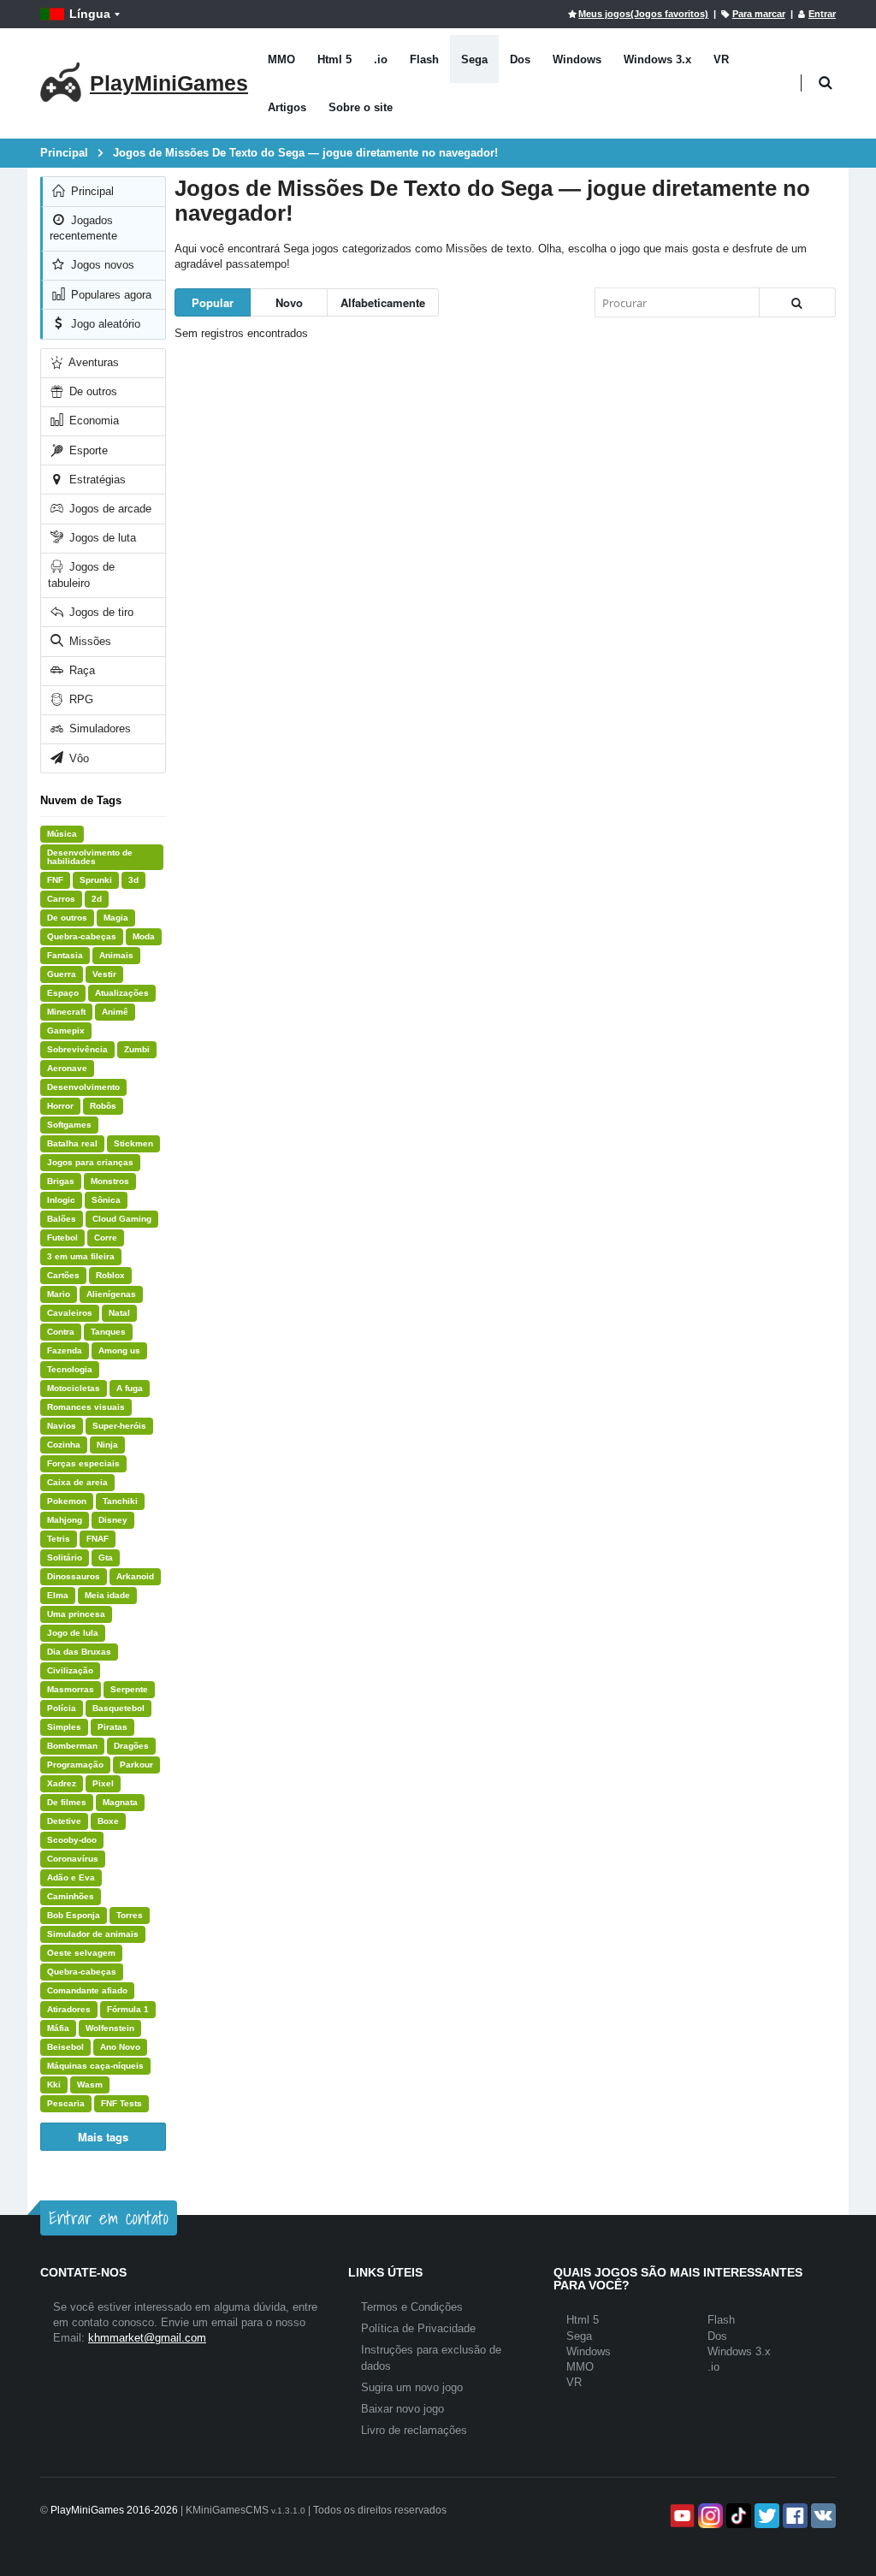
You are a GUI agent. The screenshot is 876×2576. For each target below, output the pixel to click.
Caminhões (71, 1896)
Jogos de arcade (109, 509)
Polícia (62, 1708)
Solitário (65, 1557)
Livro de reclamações (414, 2430)
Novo (289, 302)
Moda (144, 936)
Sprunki (96, 880)
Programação (75, 1765)
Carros (61, 899)
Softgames (69, 1125)
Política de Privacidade (418, 2328)
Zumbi (137, 1049)
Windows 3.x (657, 59)
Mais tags (103, 2137)
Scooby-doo (72, 1840)
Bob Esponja (74, 1915)
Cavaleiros (70, 1313)
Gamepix (66, 1030)
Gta (106, 1557)
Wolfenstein (110, 2028)
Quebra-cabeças (82, 936)
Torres (130, 1915)
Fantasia (65, 955)
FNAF (98, 1539)
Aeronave (67, 1068)
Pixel (103, 1783)
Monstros (110, 1181)
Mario (59, 1294)
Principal (91, 191)
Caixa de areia (77, 1482)
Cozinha (64, 1445)
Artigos (287, 107)
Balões (62, 1219)
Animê (115, 1012)
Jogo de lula (73, 1633)
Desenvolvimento (83, 1087)
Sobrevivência (77, 1049)
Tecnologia (70, 1369)
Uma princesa (76, 1614)
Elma (58, 1595)
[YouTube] (681, 2516)
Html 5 (334, 59)
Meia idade (107, 1595)
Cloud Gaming (122, 1219)
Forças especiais (83, 1463)
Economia (92, 420)
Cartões (63, 1275)
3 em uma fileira (81, 1256)
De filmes (67, 1802)
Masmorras (71, 1689)
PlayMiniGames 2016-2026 (114, 2510)
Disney (113, 1520)
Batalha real (72, 1143)
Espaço (63, 993)
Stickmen (133, 1143)
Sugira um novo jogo (412, 2387)
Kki (54, 2084)
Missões (89, 641)
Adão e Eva (71, 1877)
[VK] (822, 2516)
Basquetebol (118, 1708)
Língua (90, 14)
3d (133, 880)
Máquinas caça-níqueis (95, 2066)
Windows (577, 59)
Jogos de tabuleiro (81, 574)
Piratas (112, 1727)
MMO (281, 59)
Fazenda (65, 1350)
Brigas (61, 1181)
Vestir (104, 974)
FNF (55, 880)
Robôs (103, 1106)
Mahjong (65, 1520)
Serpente (129, 1689)
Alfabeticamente (383, 302)
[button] (825, 83)
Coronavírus (73, 1859)
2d (97, 899)
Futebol (62, 1238)
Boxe (108, 1821)
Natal (119, 1313)
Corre (106, 1238)
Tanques (108, 1332)
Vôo (77, 758)
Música (62, 834)
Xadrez (62, 1783)
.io (381, 59)
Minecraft (66, 1012)
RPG (80, 699)
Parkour (136, 1765)
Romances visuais (86, 1407)
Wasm (90, 2084)
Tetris (59, 1539)
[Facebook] (793, 2516)
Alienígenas (111, 1294)
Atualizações (122, 993)
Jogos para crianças (90, 1162)
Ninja (107, 1445)
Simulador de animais (93, 1934)
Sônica (106, 1200)
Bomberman (72, 1746)
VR (721, 59)
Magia (116, 918)
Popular (213, 302)
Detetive (64, 1821)
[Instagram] (709, 2516)
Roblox (110, 1275)
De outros (92, 391)
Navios (62, 1426)
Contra (61, 1332)
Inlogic (61, 1200)
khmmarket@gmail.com (147, 2338)
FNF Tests (121, 2103)
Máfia (58, 2028)
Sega (474, 59)
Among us (119, 1350)
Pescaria (66, 2103)
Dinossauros (74, 1576)
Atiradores (69, 2009)
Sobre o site (361, 107)
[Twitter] (765, 2516)
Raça (80, 670)
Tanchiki (120, 1501)
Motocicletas (74, 1388)
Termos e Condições (412, 2307)
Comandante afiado (87, 1990)
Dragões (131, 1746)
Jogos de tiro (100, 612)
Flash (424, 59)
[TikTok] (737, 2516)
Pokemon (67, 1501)
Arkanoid (135, 1576)
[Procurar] (797, 302)
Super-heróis (119, 1426)
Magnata (120, 1802)
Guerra (62, 974)
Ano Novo (120, 2047)
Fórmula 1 (128, 2009)
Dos (520, 59)
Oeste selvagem (81, 1953)
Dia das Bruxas (79, 1652)
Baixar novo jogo (402, 2409)
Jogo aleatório (104, 324)
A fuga (130, 1388)
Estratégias (96, 480)
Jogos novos (101, 265)
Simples (64, 1727)
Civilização (70, 1670)
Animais (116, 955)
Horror (60, 1106)
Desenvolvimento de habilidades (90, 857)
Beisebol (65, 2047)
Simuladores (98, 728)
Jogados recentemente (83, 228)
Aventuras (92, 362)
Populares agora (109, 295)
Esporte (87, 450)
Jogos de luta (101, 538)
